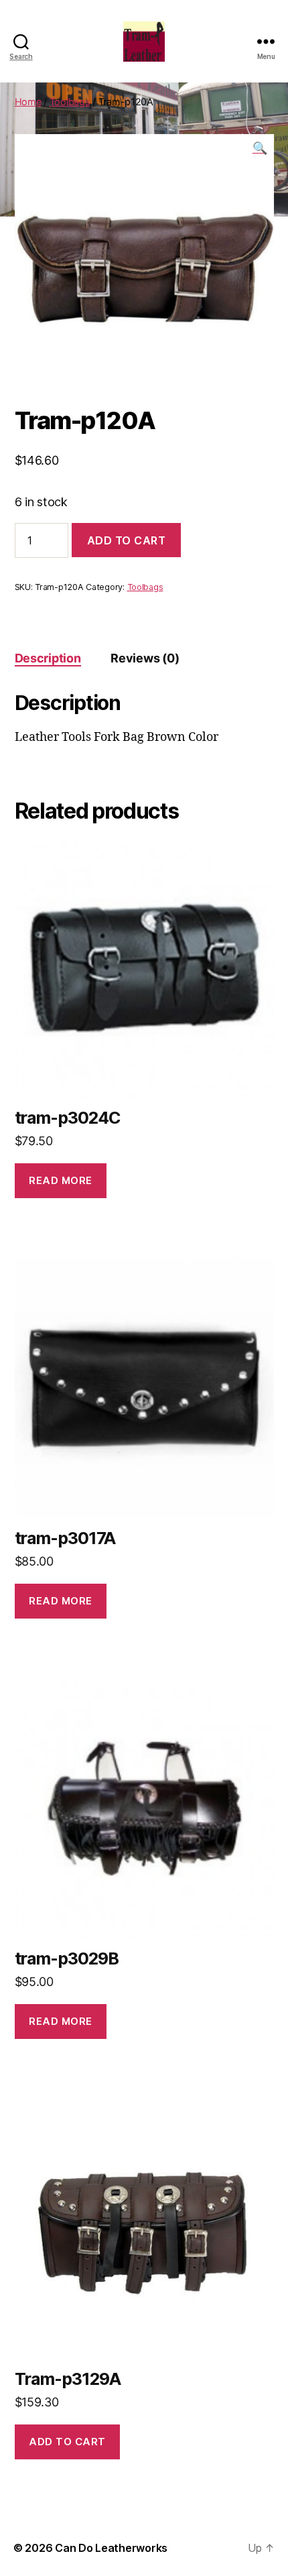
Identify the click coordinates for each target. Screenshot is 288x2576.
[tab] (48, 658)
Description (48, 658)
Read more (61, 1180)
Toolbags (70, 102)
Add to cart (127, 540)
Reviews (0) (145, 658)
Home (28, 102)
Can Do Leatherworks (111, 2548)
